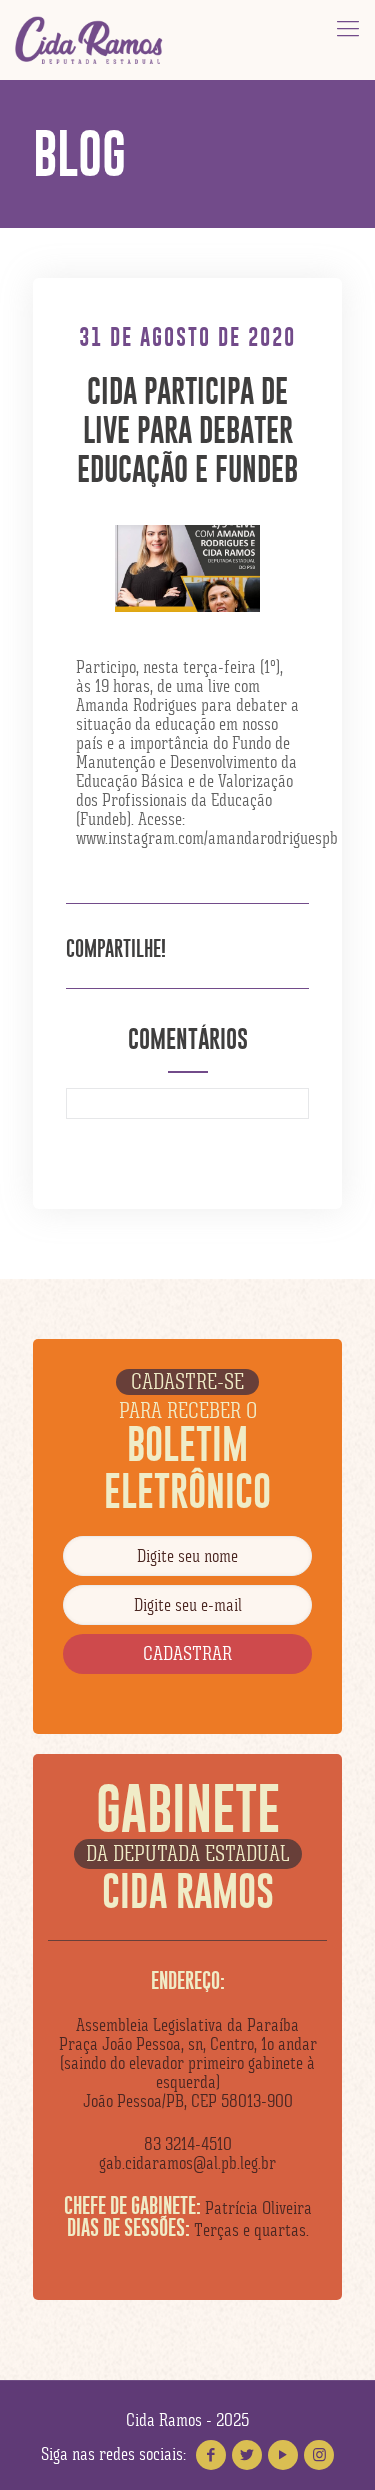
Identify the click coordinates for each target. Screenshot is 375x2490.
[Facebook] (211, 2455)
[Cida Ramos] (90, 40)
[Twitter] (247, 2455)
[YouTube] (283, 2455)
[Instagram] (319, 2455)
